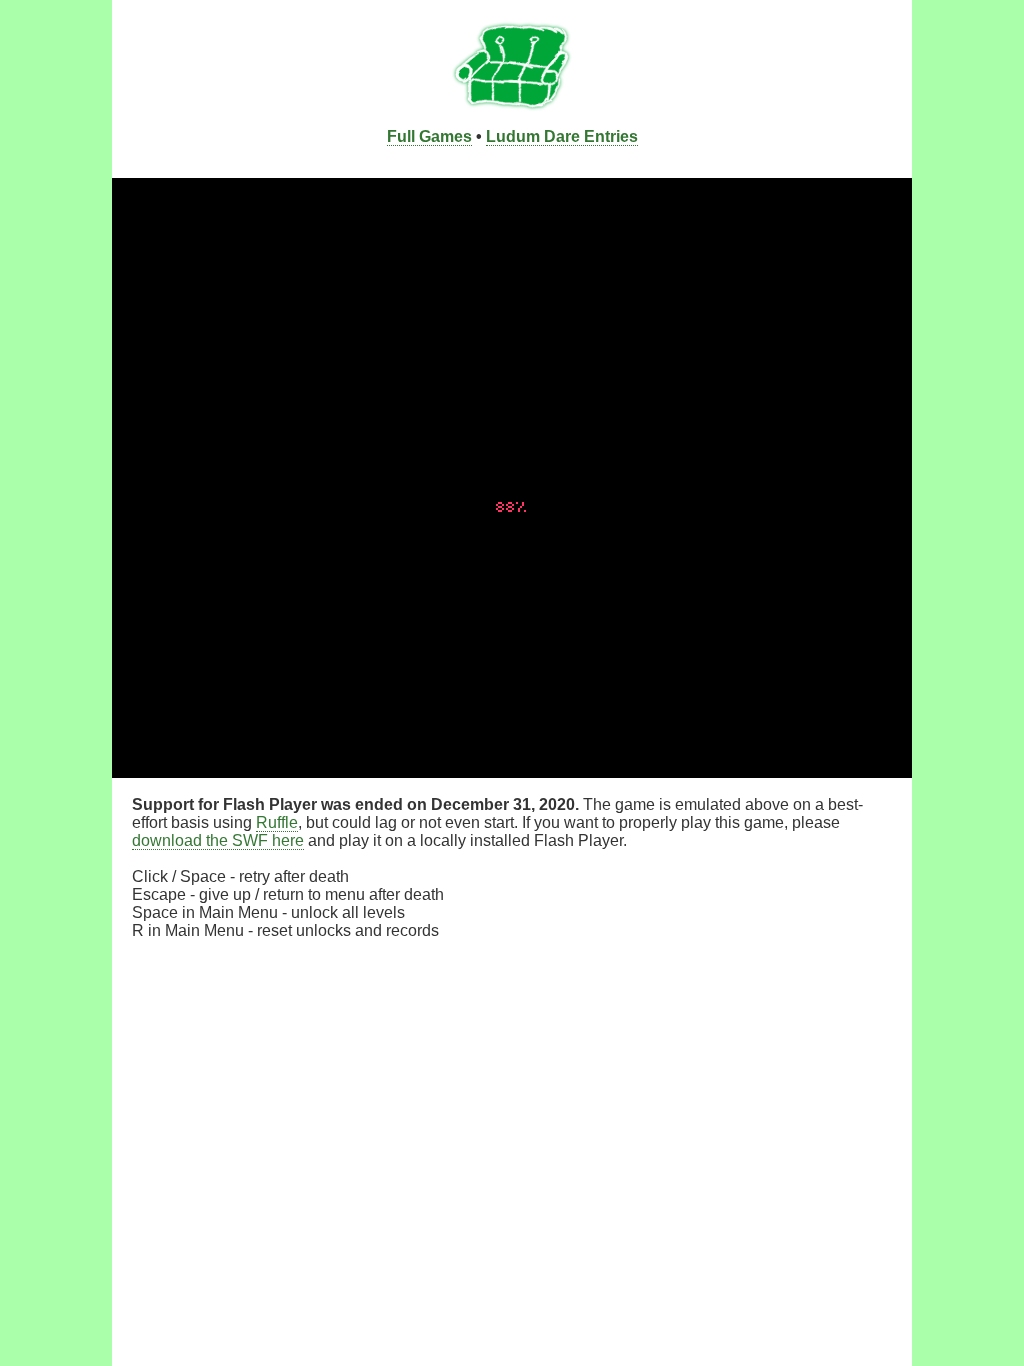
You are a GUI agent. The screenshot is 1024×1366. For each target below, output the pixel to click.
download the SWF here (218, 840)
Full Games (429, 136)
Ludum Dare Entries (562, 136)
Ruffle (277, 822)
